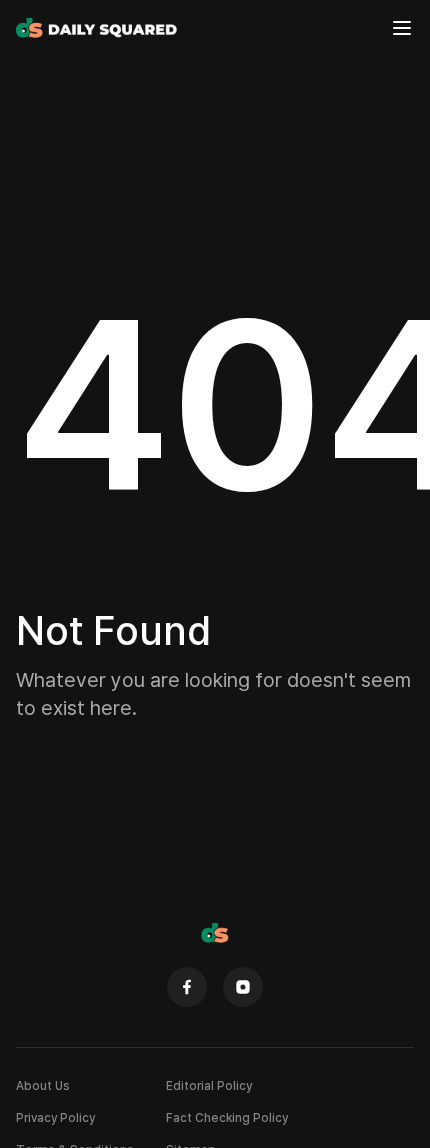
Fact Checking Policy (227, 1117)
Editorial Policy (209, 1085)
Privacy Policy (55, 1117)
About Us (43, 1085)
